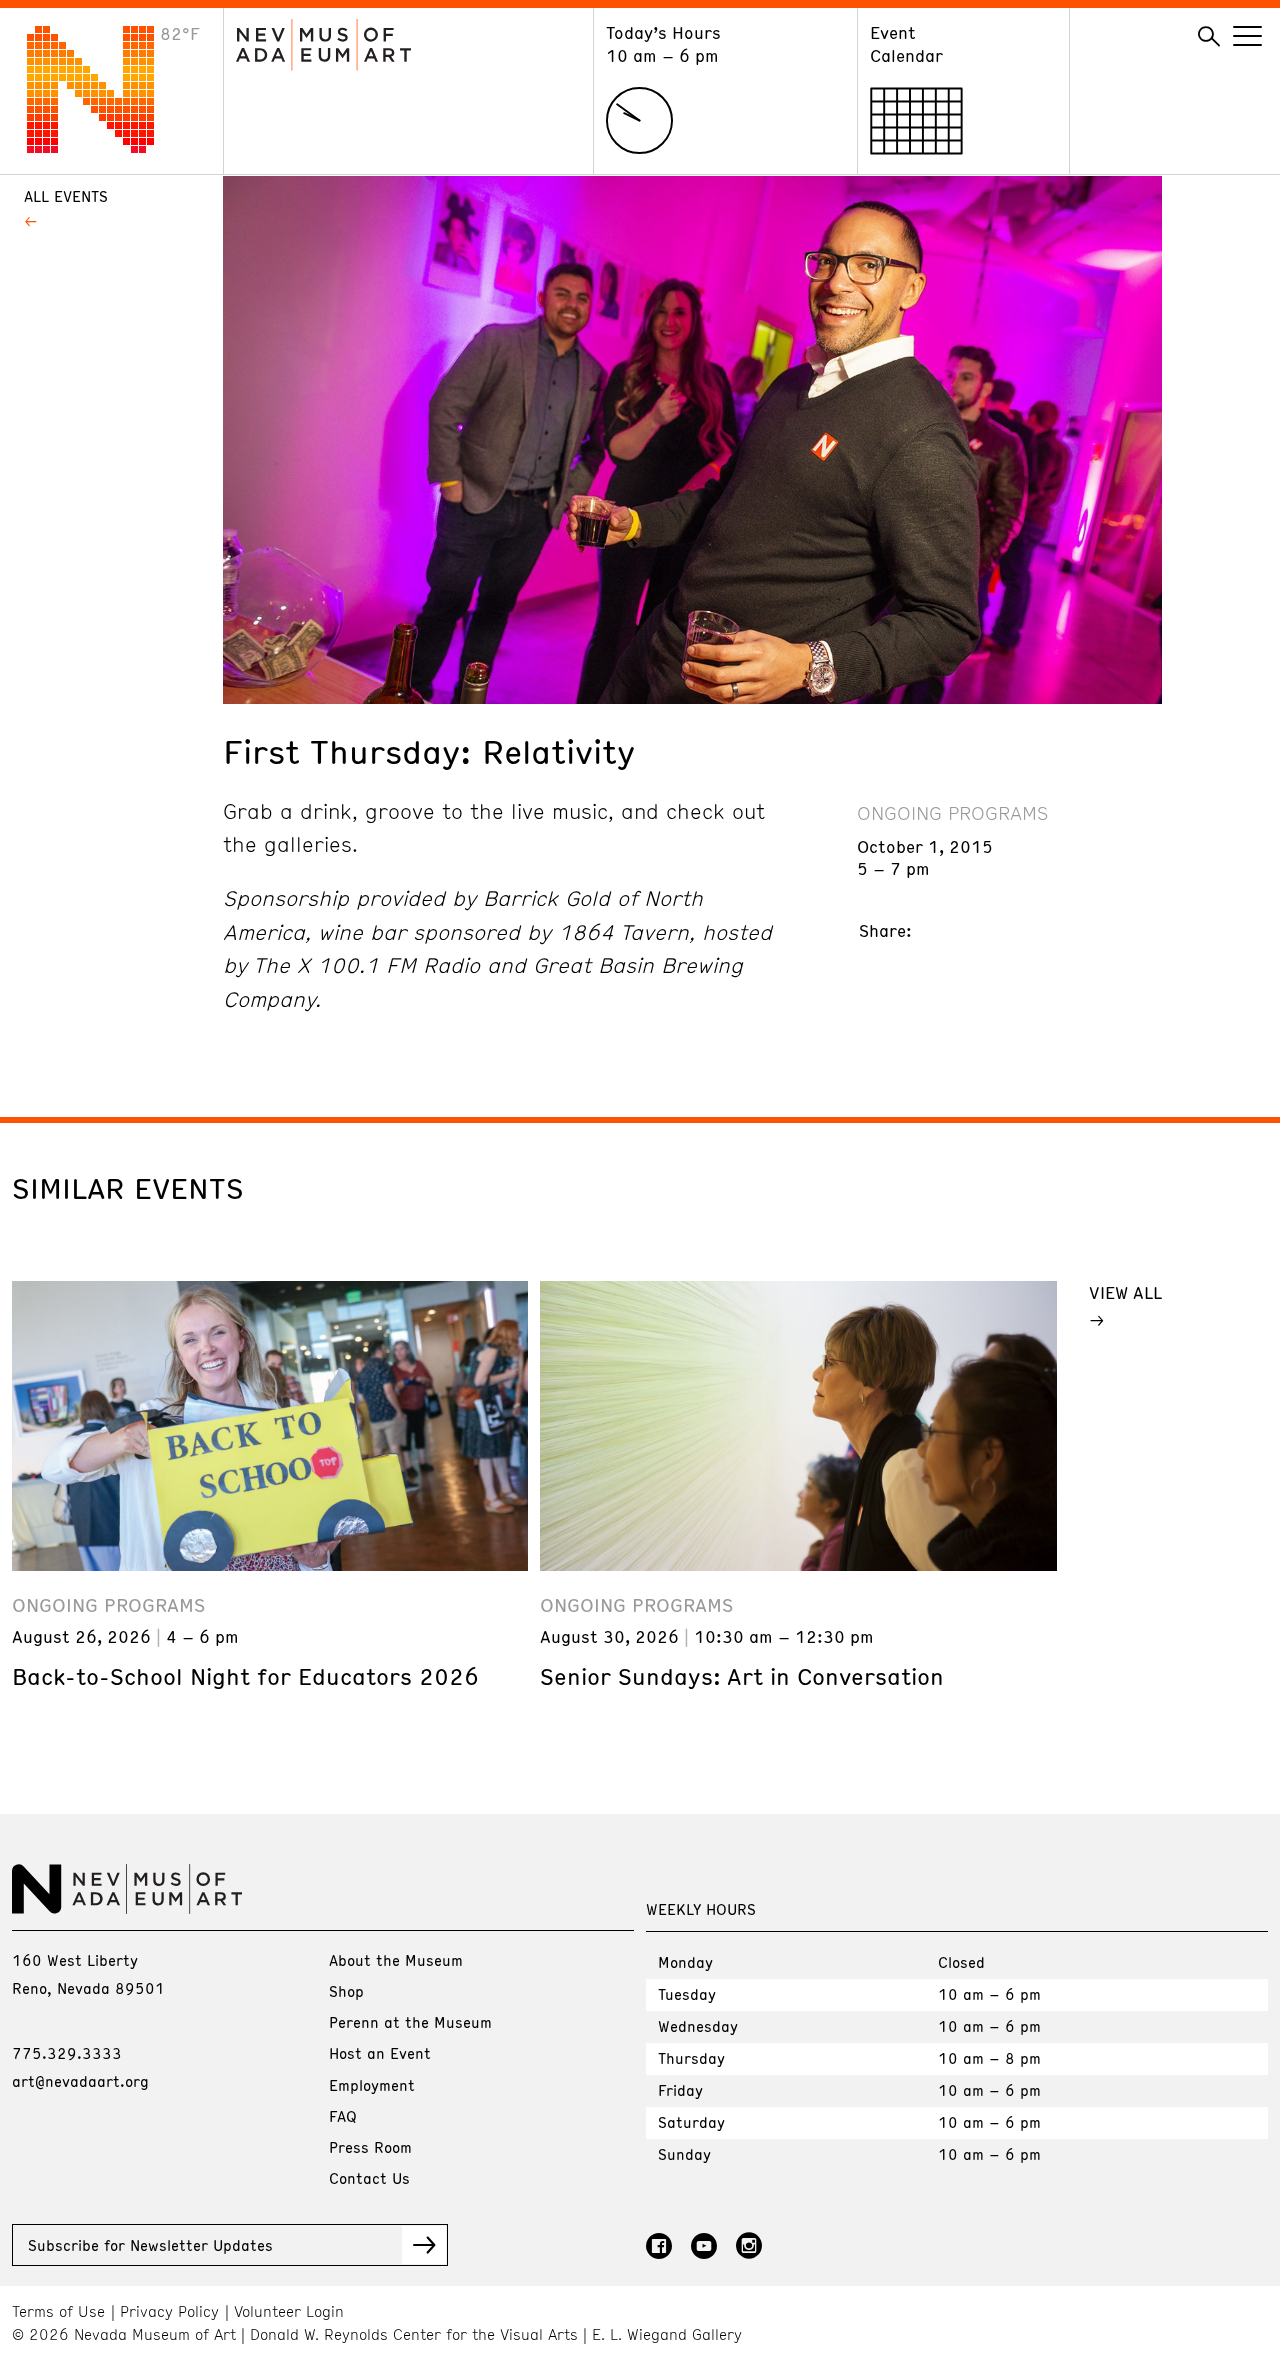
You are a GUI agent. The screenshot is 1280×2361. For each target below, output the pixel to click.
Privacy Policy (169, 2311)
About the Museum (396, 1960)
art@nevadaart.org (80, 2081)
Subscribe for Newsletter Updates (150, 2245)
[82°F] (106, 147)
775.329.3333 (67, 2053)
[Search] (1209, 37)
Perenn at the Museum (410, 2022)
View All (1125, 1292)
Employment (372, 2085)
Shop (346, 1991)
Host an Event (380, 2053)
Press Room (370, 2147)
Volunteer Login (289, 2311)
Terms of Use (58, 2311)
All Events (66, 196)
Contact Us (369, 2178)
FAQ (343, 2116)
